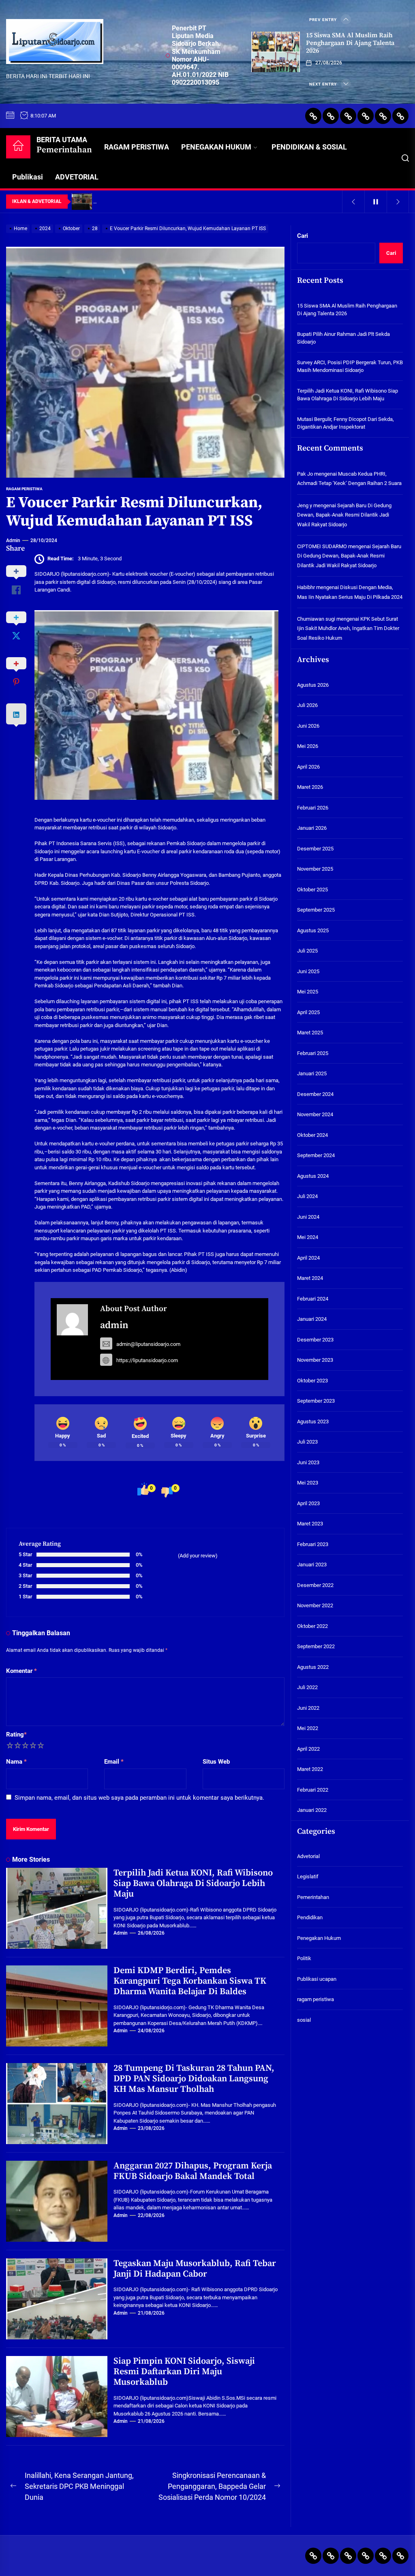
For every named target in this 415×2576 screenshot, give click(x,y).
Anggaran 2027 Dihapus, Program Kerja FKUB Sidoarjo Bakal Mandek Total (193, 2171)
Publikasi (28, 177)
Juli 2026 (307, 705)
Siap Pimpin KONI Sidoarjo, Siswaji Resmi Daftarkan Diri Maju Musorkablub (184, 2372)
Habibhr (306, 587)
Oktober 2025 (312, 890)
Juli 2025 (307, 951)
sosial (304, 2020)
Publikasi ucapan (317, 1979)
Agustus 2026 (313, 685)
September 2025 (316, 910)
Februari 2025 (313, 1053)
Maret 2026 (310, 787)
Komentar (21, 1671)
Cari (303, 236)
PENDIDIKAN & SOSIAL (309, 147)
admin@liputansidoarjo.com (148, 1344)
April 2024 (308, 1258)
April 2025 (308, 1012)
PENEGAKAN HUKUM (216, 147)
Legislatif (308, 1876)
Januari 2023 (312, 1565)
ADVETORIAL (77, 177)
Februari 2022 (313, 1790)
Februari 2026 (313, 808)
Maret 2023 (310, 1524)
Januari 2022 (312, 1810)
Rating (16, 1734)
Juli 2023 (307, 1442)
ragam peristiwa (24, 489)
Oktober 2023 (312, 1381)
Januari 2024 (312, 1319)
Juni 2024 (308, 1217)
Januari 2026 (312, 828)
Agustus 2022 (313, 1667)
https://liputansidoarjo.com (147, 1360)
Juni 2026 (308, 726)
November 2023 (315, 1360)
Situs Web (216, 1762)
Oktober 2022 (312, 1626)
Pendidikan (310, 1917)
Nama (16, 1762)
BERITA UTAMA (64, 145)
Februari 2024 (313, 1299)
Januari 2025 (312, 1073)
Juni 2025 (308, 971)
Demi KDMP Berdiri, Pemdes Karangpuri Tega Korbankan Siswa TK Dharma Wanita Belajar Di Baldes (190, 1981)
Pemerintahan (313, 1897)
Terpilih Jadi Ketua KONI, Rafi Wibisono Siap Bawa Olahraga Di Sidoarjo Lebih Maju (193, 1884)
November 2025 (315, 869)
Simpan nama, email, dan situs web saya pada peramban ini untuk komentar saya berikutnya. (139, 1798)
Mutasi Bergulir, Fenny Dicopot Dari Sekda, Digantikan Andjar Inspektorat (345, 423)
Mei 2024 (308, 1237)
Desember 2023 (315, 1340)
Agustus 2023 (313, 1421)
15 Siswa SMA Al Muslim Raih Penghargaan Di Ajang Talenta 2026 (350, 43)
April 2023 (308, 1503)
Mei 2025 (308, 992)
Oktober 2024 (312, 1135)
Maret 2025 (310, 1033)
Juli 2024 (307, 1196)
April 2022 (308, 1749)
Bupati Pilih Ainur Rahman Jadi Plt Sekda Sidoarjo (343, 338)
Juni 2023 (308, 1462)
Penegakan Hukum (319, 1938)
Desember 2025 (315, 849)
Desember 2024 (315, 1094)
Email (114, 1762)
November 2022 (315, 1605)
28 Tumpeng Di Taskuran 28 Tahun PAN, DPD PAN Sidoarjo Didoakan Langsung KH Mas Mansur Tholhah (194, 2079)
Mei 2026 (308, 746)
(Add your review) (198, 1556)
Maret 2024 (310, 1278)
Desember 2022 (315, 1585)
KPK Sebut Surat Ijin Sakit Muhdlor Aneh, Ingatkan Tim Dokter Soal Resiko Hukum (348, 628)
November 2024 (315, 1114)
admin (13, 540)
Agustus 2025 (313, 930)
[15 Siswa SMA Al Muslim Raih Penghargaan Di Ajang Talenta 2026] (276, 52)
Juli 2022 (307, 1687)
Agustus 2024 (313, 1176)
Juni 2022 (308, 1708)
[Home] (18, 147)
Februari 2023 (313, 1544)
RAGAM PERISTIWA (137, 147)
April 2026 (308, 767)
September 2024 (316, 1155)
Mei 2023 (308, 1483)
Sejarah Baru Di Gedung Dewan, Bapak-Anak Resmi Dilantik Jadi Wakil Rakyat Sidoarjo (344, 515)
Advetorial (308, 1856)
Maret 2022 (310, 1769)
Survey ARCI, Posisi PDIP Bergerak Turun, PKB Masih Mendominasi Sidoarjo (350, 366)
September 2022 (316, 1646)
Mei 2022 (308, 1728)
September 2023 (316, 1401)
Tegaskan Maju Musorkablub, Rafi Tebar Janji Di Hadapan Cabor (195, 2269)
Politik (304, 1958)
